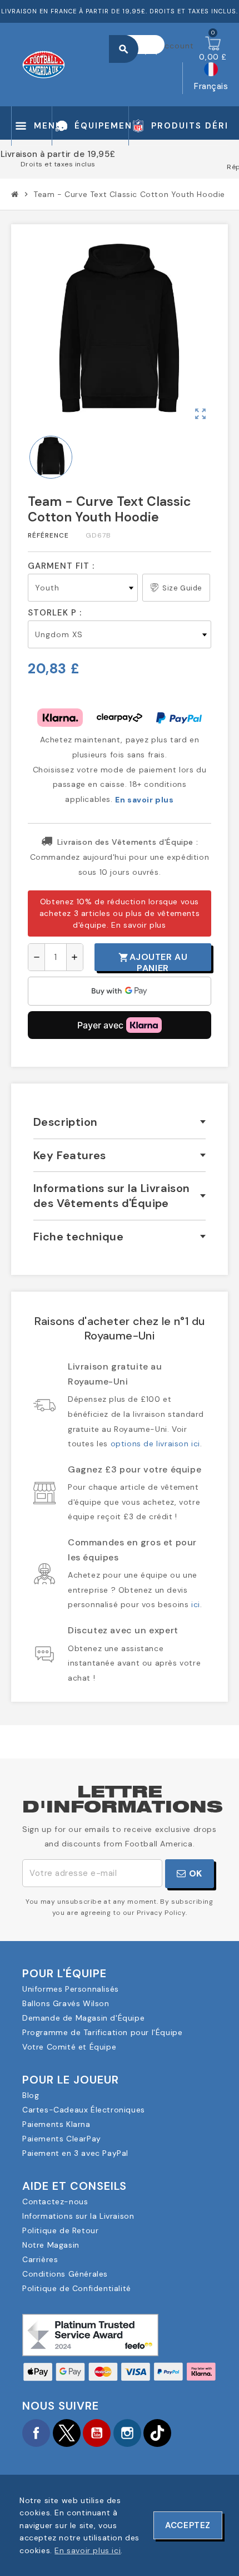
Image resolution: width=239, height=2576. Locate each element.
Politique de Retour (60, 2230)
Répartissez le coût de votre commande (120, 167)
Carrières (40, 2259)
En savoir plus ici (88, 2550)
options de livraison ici (155, 1444)
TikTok (157, 2433)
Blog (31, 2095)
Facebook (36, 2433)
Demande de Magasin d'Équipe (83, 2018)
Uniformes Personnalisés (71, 1989)
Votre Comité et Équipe (69, 2047)
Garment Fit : (61, 566)
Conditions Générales (65, 2274)
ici (196, 1604)
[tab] (120, 1122)
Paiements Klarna (56, 2124)
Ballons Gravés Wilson (66, 2003)
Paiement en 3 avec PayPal (75, 2153)
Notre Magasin (51, 2245)
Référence (48, 535)
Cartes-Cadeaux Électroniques (84, 2110)
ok (194, 1873)
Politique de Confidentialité (77, 2288)
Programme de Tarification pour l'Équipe (102, 2032)
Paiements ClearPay (62, 2139)
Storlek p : (55, 613)
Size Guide (182, 588)
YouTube (97, 2433)
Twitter (67, 2433)
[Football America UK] (44, 63)
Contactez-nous (55, 2201)
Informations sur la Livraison (78, 2216)
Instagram (127, 2433)
